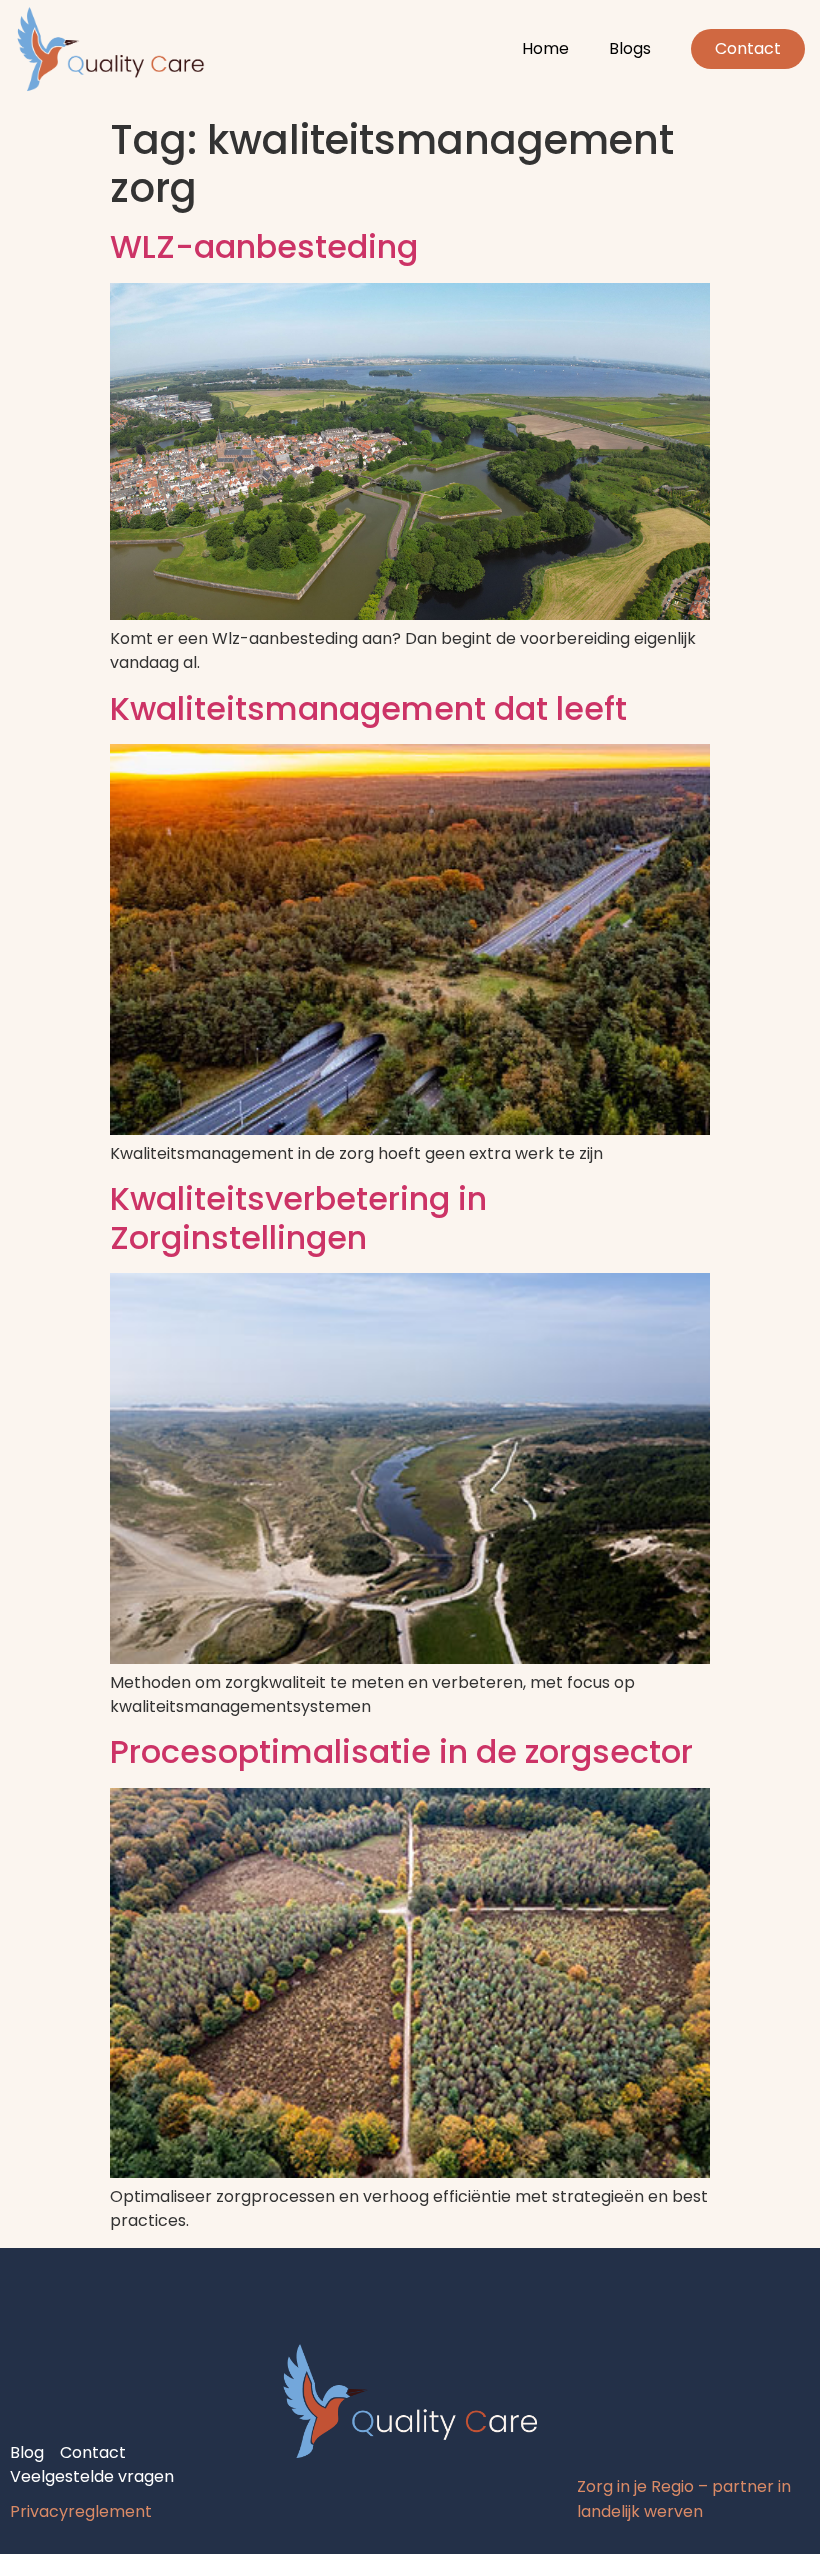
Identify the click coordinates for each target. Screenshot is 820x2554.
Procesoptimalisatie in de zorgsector (401, 1751)
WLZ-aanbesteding (264, 246)
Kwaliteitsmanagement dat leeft (368, 708)
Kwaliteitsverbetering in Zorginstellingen (298, 1217)
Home (545, 48)
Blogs (630, 48)
